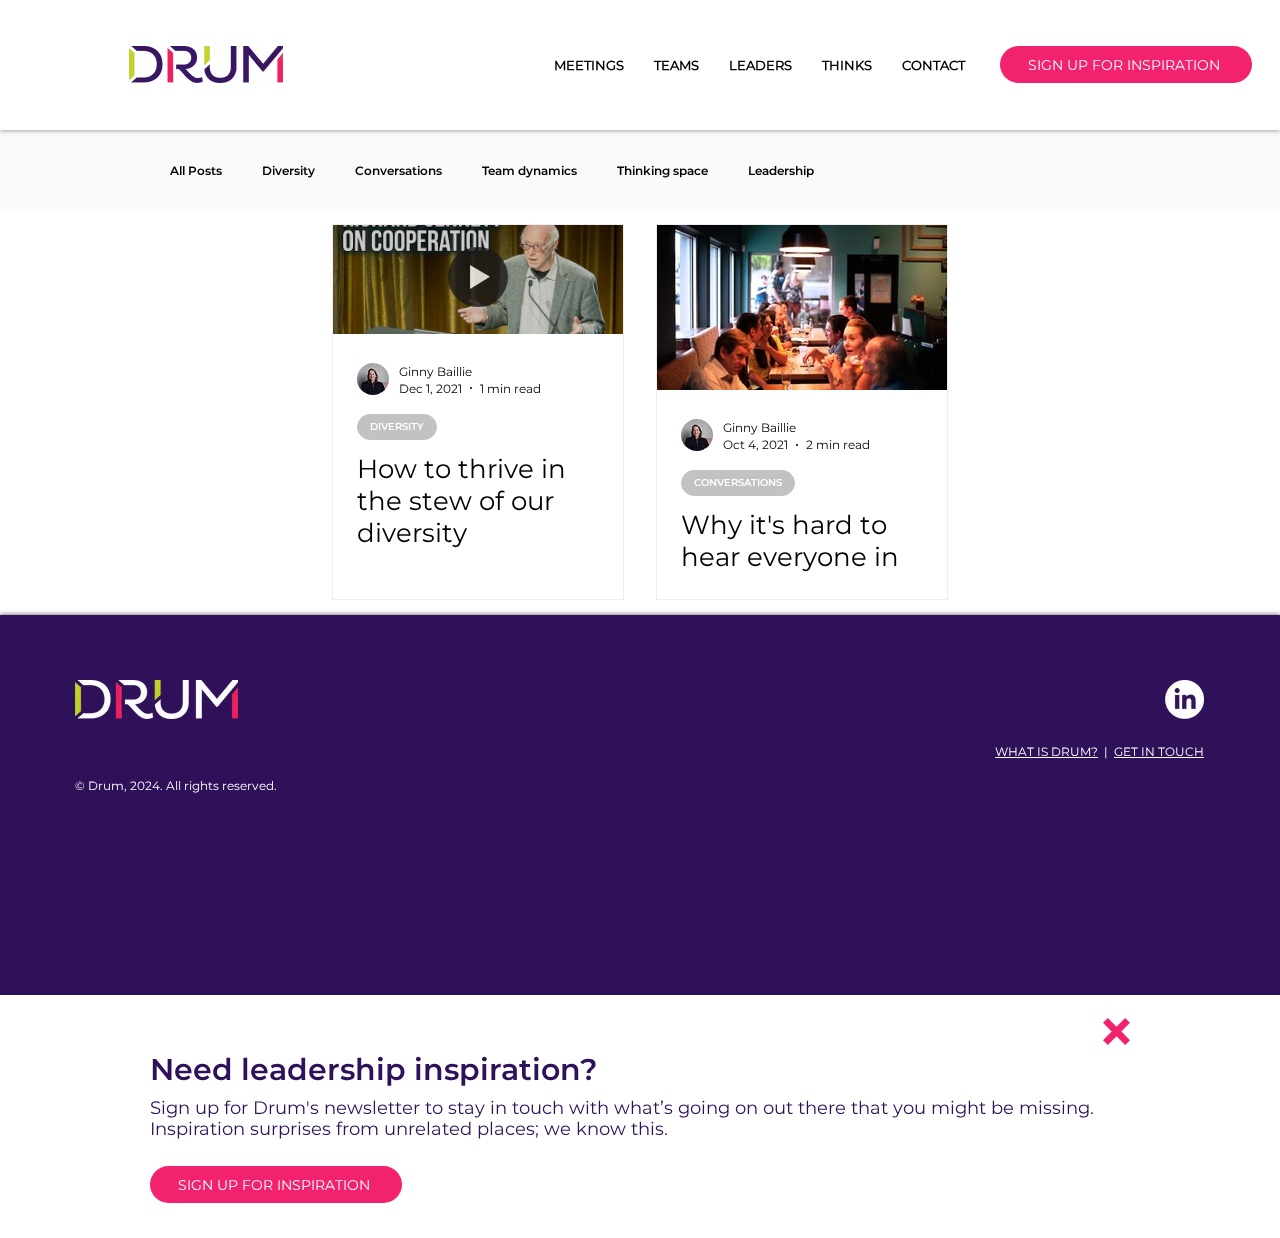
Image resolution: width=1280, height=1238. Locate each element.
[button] (1116, 1031)
